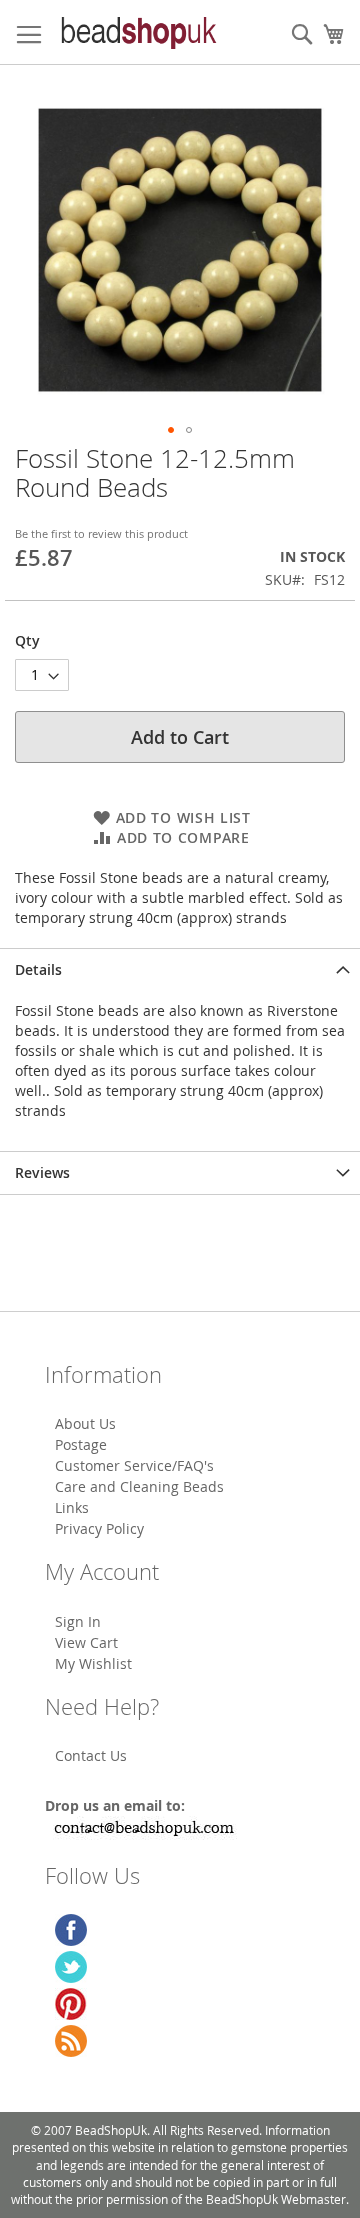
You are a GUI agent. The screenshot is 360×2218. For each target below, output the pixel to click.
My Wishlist (93, 1663)
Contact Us (91, 1755)
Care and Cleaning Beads (139, 1486)
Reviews (42, 1172)
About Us (85, 1423)
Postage (81, 1444)
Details (38, 969)
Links (72, 1507)
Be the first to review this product (101, 533)
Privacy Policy (99, 1528)
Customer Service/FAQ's (134, 1465)
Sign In (78, 1621)
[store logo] (137, 32)
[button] (171, 430)
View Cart (86, 1642)
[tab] (180, 969)
